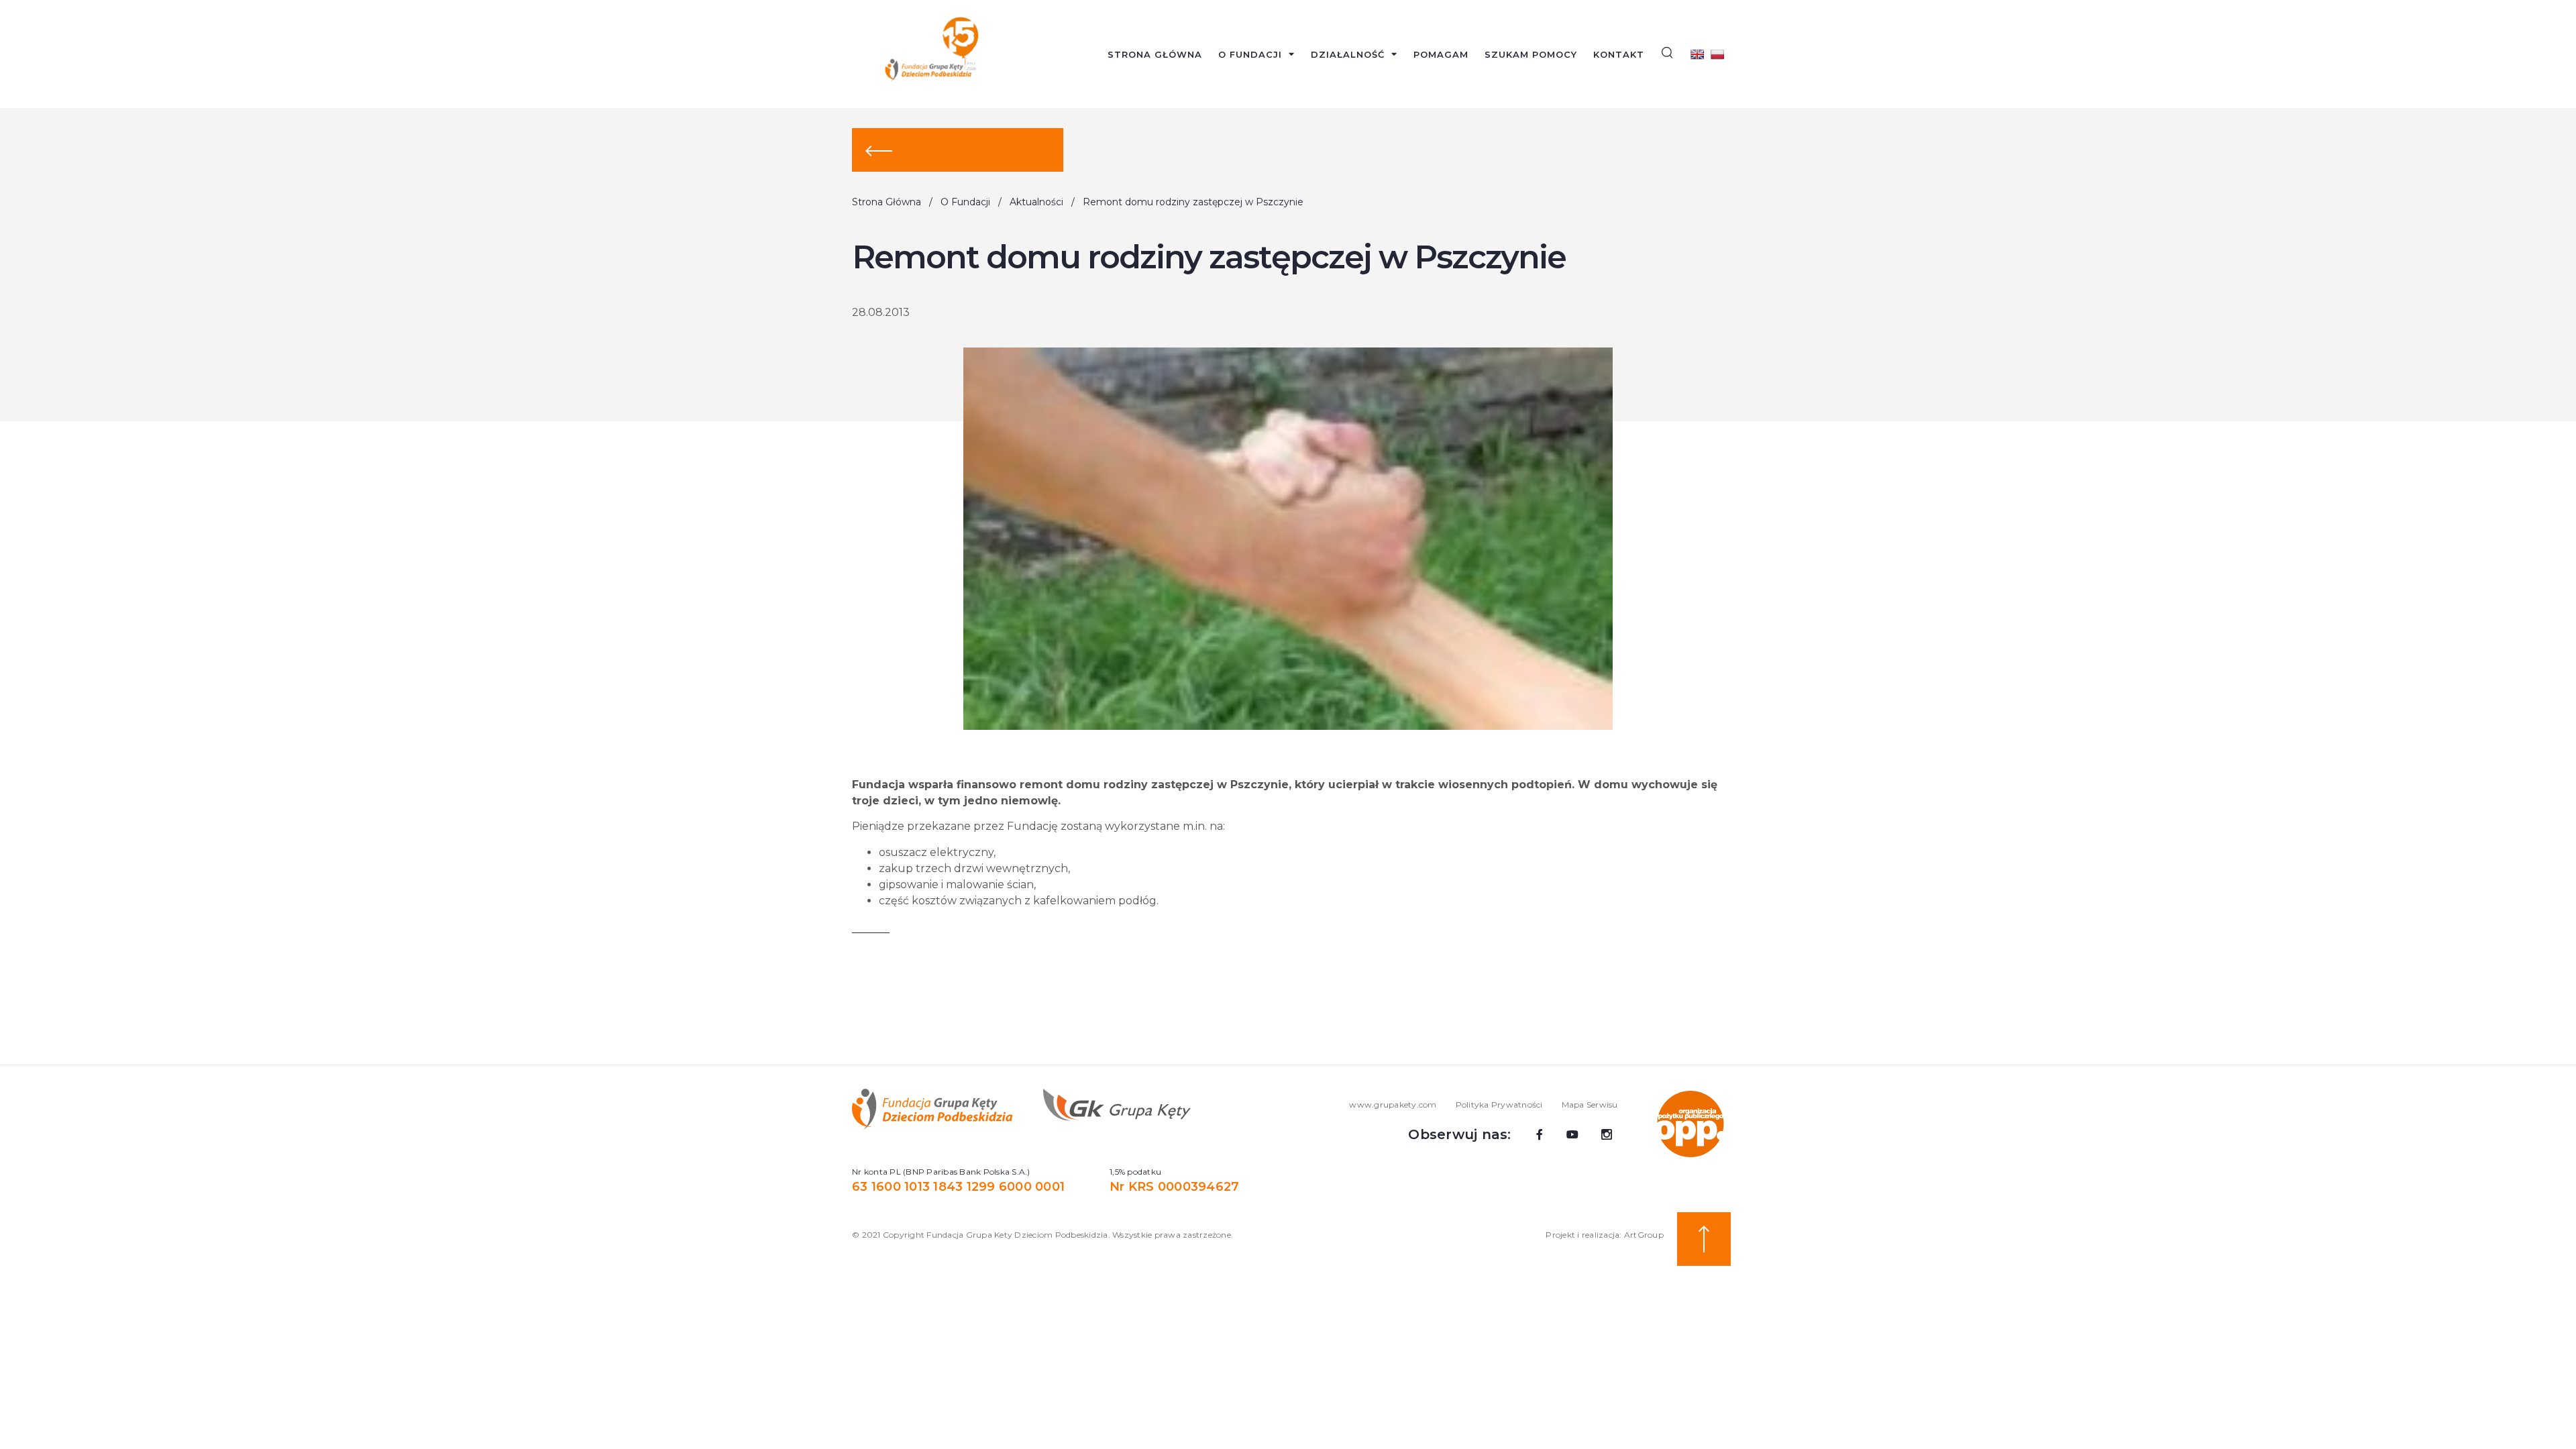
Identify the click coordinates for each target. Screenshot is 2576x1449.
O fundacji (1250, 54)
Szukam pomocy (1531, 54)
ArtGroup (1644, 1235)
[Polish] (1717, 54)
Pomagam (1441, 54)
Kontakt (1619, 54)
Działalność (1348, 54)
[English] (1697, 54)
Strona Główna (1155, 54)
